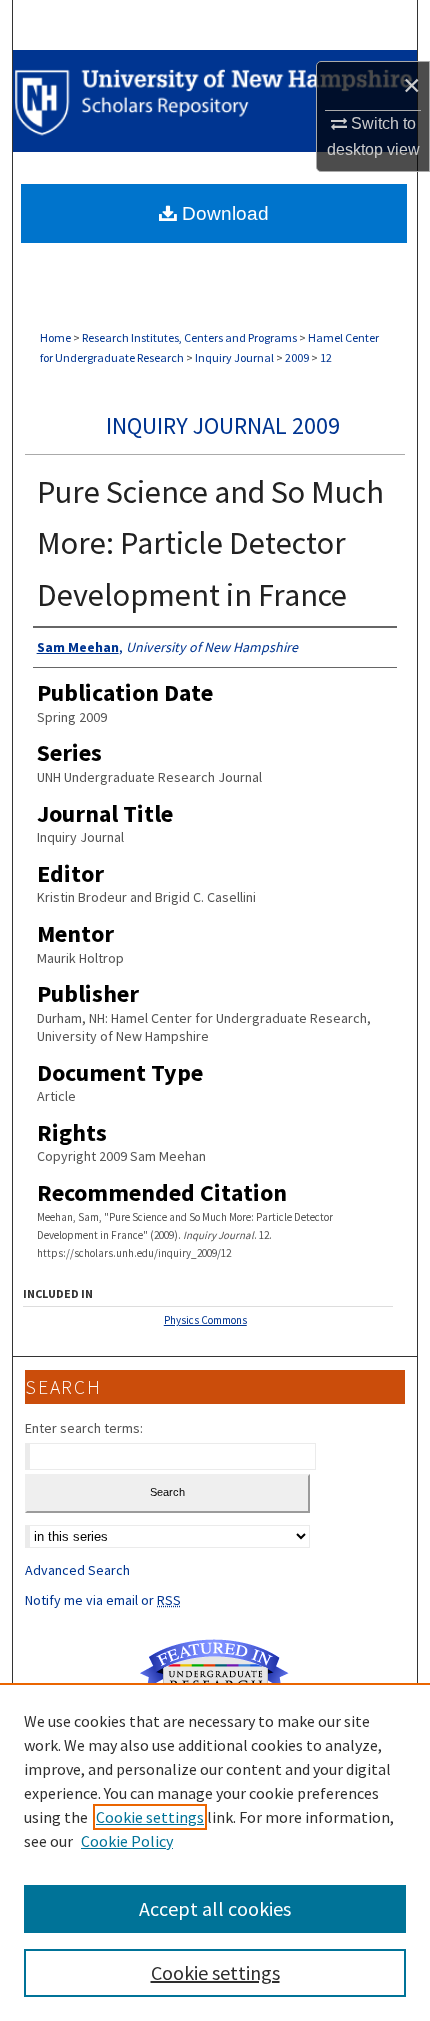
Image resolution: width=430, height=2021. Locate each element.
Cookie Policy (127, 1841)
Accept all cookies (215, 1908)
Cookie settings (150, 1817)
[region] (215, 1852)
